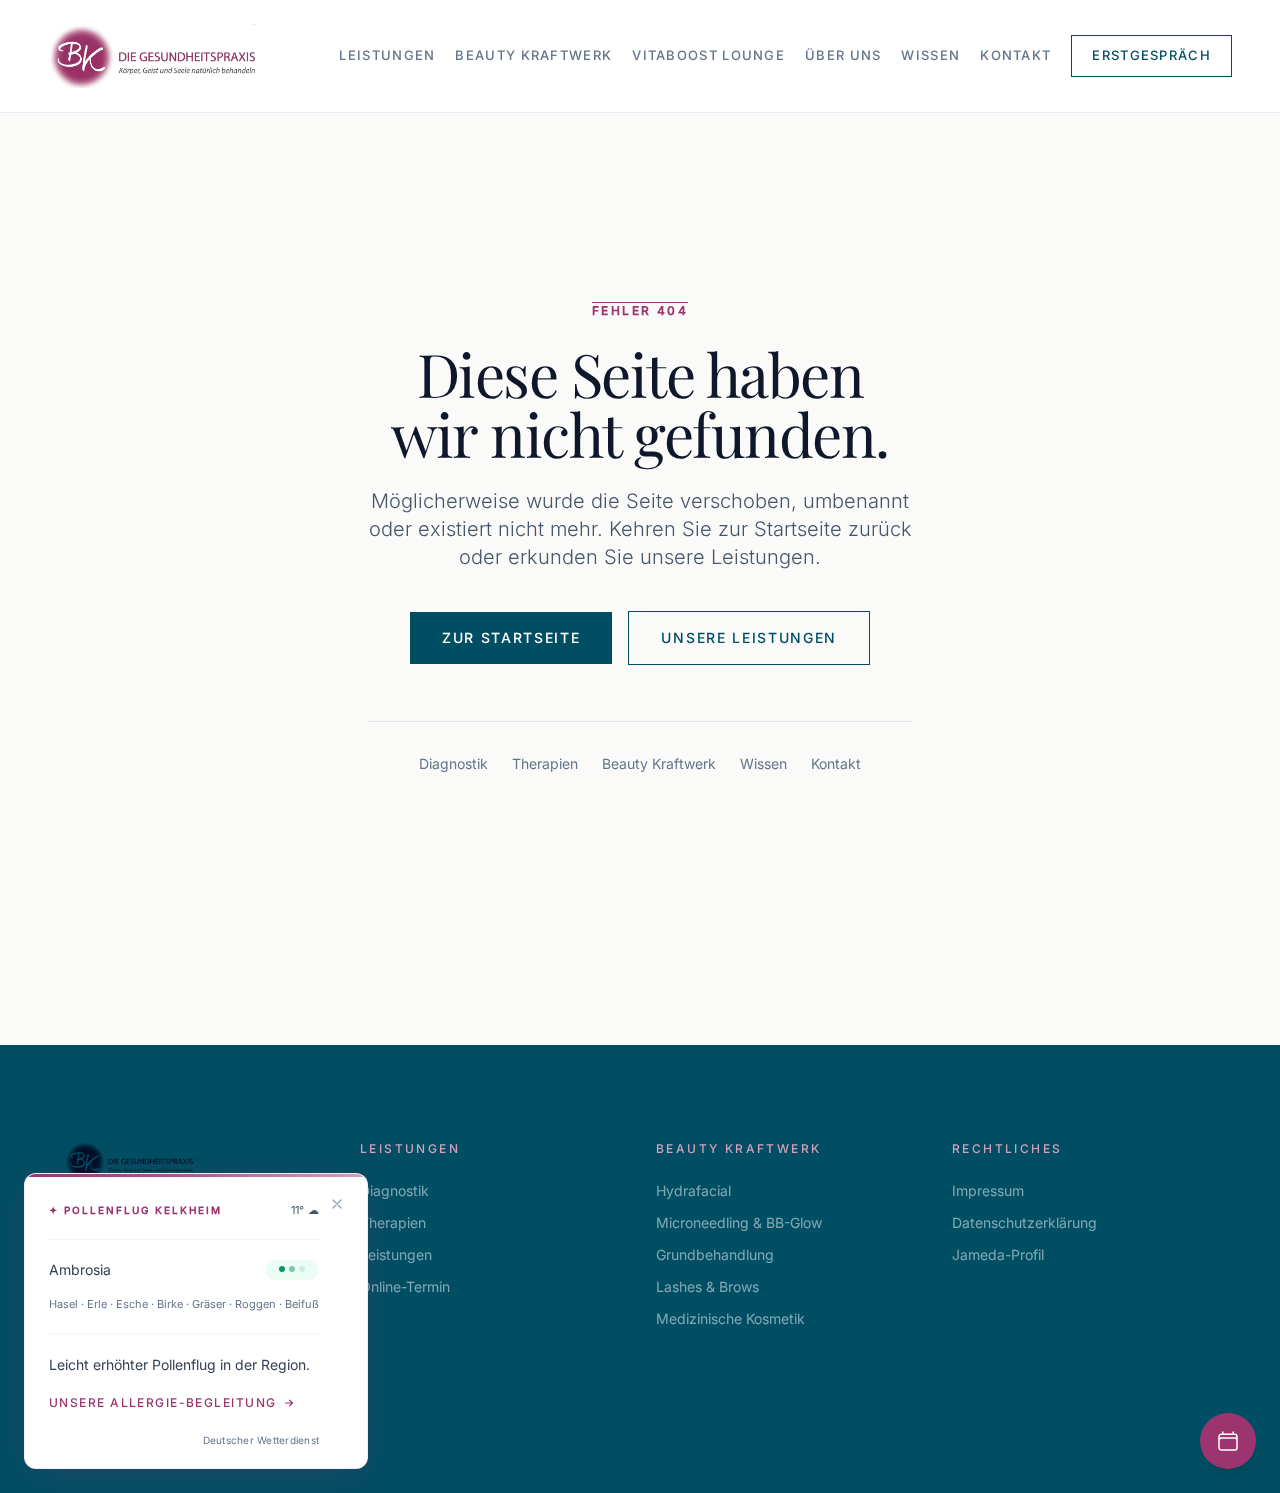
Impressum (988, 1190)
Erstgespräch (1151, 55)
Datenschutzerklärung (1024, 1222)
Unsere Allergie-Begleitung (162, 1402)
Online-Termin (405, 1286)
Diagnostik (453, 763)
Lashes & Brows (707, 1286)
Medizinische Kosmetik (730, 1318)
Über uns (843, 55)
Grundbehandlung (715, 1254)
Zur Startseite (511, 637)
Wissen (930, 55)
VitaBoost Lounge (708, 55)
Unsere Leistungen (749, 637)
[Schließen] (337, 1204)
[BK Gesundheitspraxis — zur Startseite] (151, 56)
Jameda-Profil (998, 1254)
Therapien (545, 763)
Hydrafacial (693, 1190)
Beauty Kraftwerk (533, 55)
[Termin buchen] (1228, 1441)
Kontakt (1015, 55)
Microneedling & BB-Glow (739, 1222)
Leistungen (387, 55)
